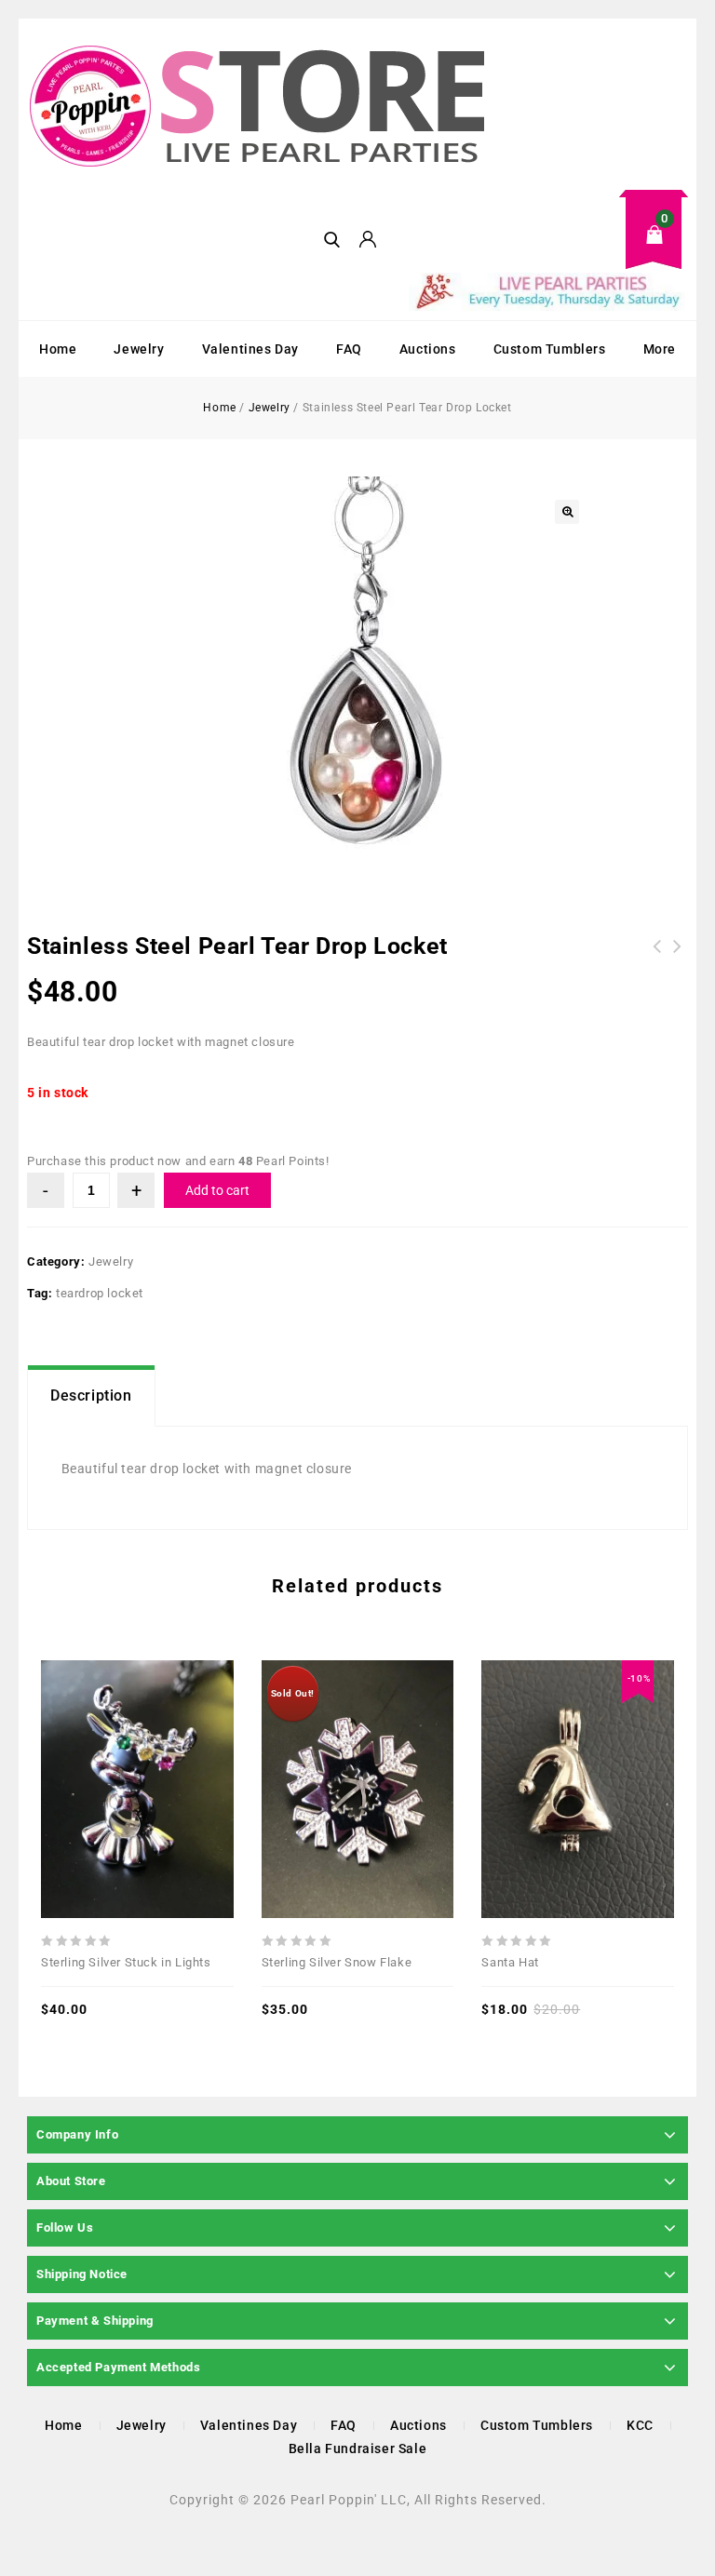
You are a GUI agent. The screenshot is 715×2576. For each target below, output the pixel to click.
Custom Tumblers (550, 349)
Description (91, 1395)
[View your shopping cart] (548, 249)
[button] (567, 512)
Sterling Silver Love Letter (678, 958)
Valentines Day (250, 349)
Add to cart (217, 1190)
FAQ (349, 349)
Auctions (428, 349)
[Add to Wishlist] (137, 1748)
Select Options (398, 1748)
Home (58, 349)
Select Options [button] (178, 1748)
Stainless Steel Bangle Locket (657, 958)
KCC (640, 2425)
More (660, 349)
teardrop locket (100, 1293)
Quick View (96, 1748)
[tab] (91, 1396)
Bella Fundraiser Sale (358, 2449)
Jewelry (139, 349)
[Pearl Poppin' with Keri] (260, 108)
